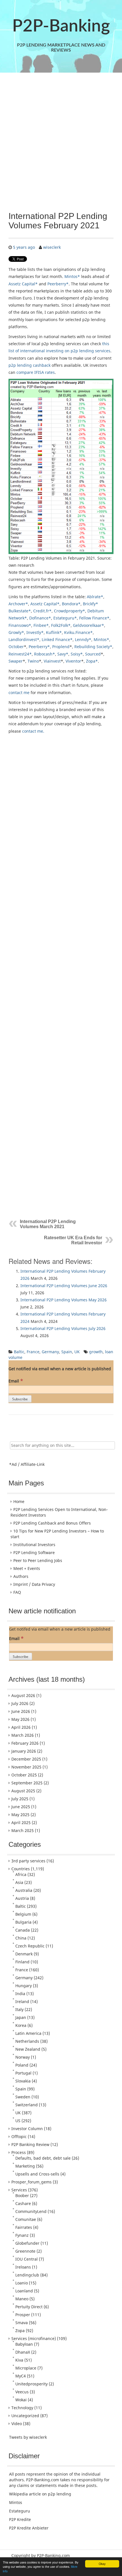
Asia (19, 1882)
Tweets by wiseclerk (28, 2437)
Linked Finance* (57, 639)
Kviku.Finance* (78, 632)
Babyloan (24, 2344)
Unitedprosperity (31, 2384)
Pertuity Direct (29, 2307)
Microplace (26, 2368)
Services (19, 2190)
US (18, 2121)
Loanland (24, 2291)
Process (19, 2152)
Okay (102, 2564)
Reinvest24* (20, 654)
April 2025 (21, 1823)
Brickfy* (91, 604)
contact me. (33, 731)
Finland (22, 1962)
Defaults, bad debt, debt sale (43, 2158)
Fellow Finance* (94, 618)
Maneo (22, 2299)
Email (16, 1381)
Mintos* (72, 276)
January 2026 (24, 1751)
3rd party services (28, 1861)
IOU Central (27, 2259)
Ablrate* (95, 597)
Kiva (19, 2360)
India (20, 1994)
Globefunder (27, 2243)
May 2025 (20, 1815)
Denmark (24, 1954)
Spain (67, 1352)
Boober (22, 2195)
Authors (21, 1576)
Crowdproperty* (70, 611)
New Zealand (28, 2049)
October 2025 (24, 1775)
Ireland (22, 2001)
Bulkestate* (20, 611)
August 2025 (23, 1791)
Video (17, 2424)
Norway (23, 2057)
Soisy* (77, 654)
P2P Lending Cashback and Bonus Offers (52, 1523)
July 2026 (20, 1703)
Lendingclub (27, 2275)
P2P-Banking (61, 26)
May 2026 (20, 1719)
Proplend (61, 647)
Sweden (23, 2097)
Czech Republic (30, 1946)
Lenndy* (83, 639)
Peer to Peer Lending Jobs (38, 1560)
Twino (33, 661)
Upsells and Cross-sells (37, 2174)
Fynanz (22, 2235)
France (33, 1352)
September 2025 (27, 1783)
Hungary (24, 1986)
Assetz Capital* (23, 284)
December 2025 (26, 1759)
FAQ (17, 1592)
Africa (21, 1874)
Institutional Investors (34, 1545)
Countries (21, 1869)
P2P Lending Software (34, 1552)
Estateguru (20, 2511)
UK (77, 1352)
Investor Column (27, 2129)
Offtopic (19, 2137)
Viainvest (52, 661)
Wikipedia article (25, 2494)
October (16, 647)
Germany (50, 1352)
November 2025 (26, 1767)
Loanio (22, 2283)
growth (96, 1352)
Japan (21, 2017)
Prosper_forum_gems (31, 2182)
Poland (22, 2065)
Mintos (16, 2502)
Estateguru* (65, 618)
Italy (19, 2009)
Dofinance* (40, 618)
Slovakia (23, 2081)
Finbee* (41, 625)
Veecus (22, 2392)
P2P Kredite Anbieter (29, 2528)
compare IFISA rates (36, 372)
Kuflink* (54, 632)
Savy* (63, 654)
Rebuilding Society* (93, 647)
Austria (22, 1898)
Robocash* (45, 654)
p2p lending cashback (30, 365)
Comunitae (26, 2219)
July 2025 (20, 1799)
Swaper (16, 661)
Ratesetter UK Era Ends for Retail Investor (73, 1240)
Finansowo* (20, 625)
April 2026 (21, 1727)
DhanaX (23, 2352)
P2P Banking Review (30, 2144)
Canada (23, 1930)
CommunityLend (31, 2211)
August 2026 (23, 1695)
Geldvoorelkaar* (89, 625)
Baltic (19, 1352)
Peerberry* (58, 284)
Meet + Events (27, 1568)
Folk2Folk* (61, 625)
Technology (22, 2408)
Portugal (23, 2073)
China (21, 1938)
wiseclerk (52, 247)
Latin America (28, 2033)
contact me (19, 693)
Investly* (35, 632)
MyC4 (21, 2376)
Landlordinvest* (24, 639)
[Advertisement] (61, 142)
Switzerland (27, 2105)
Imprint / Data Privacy (34, 1584)
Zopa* (92, 661)
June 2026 (21, 1711)
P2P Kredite (20, 2519)
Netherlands (27, 2041)
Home (19, 1501)
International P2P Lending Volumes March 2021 (48, 1224)
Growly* (16, 632)
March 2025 (23, 1830)
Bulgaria (23, 1922)
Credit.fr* (42, 611)
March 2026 (23, 1735)
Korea (21, 2025)
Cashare (23, 2203)
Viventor (73, 661)
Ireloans (23, 2267)
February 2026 (25, 1743)
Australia (24, 1890)
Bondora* (71, 604)
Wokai (21, 2400)
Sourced (93, 654)
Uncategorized (25, 2416)
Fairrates (24, 2227)
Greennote (25, 2251)
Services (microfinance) (34, 2338)
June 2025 (21, 1807)
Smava (22, 2323)
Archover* (18, 604)
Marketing (25, 2166)
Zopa (20, 2331)
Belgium (23, 1914)
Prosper (23, 2315)
